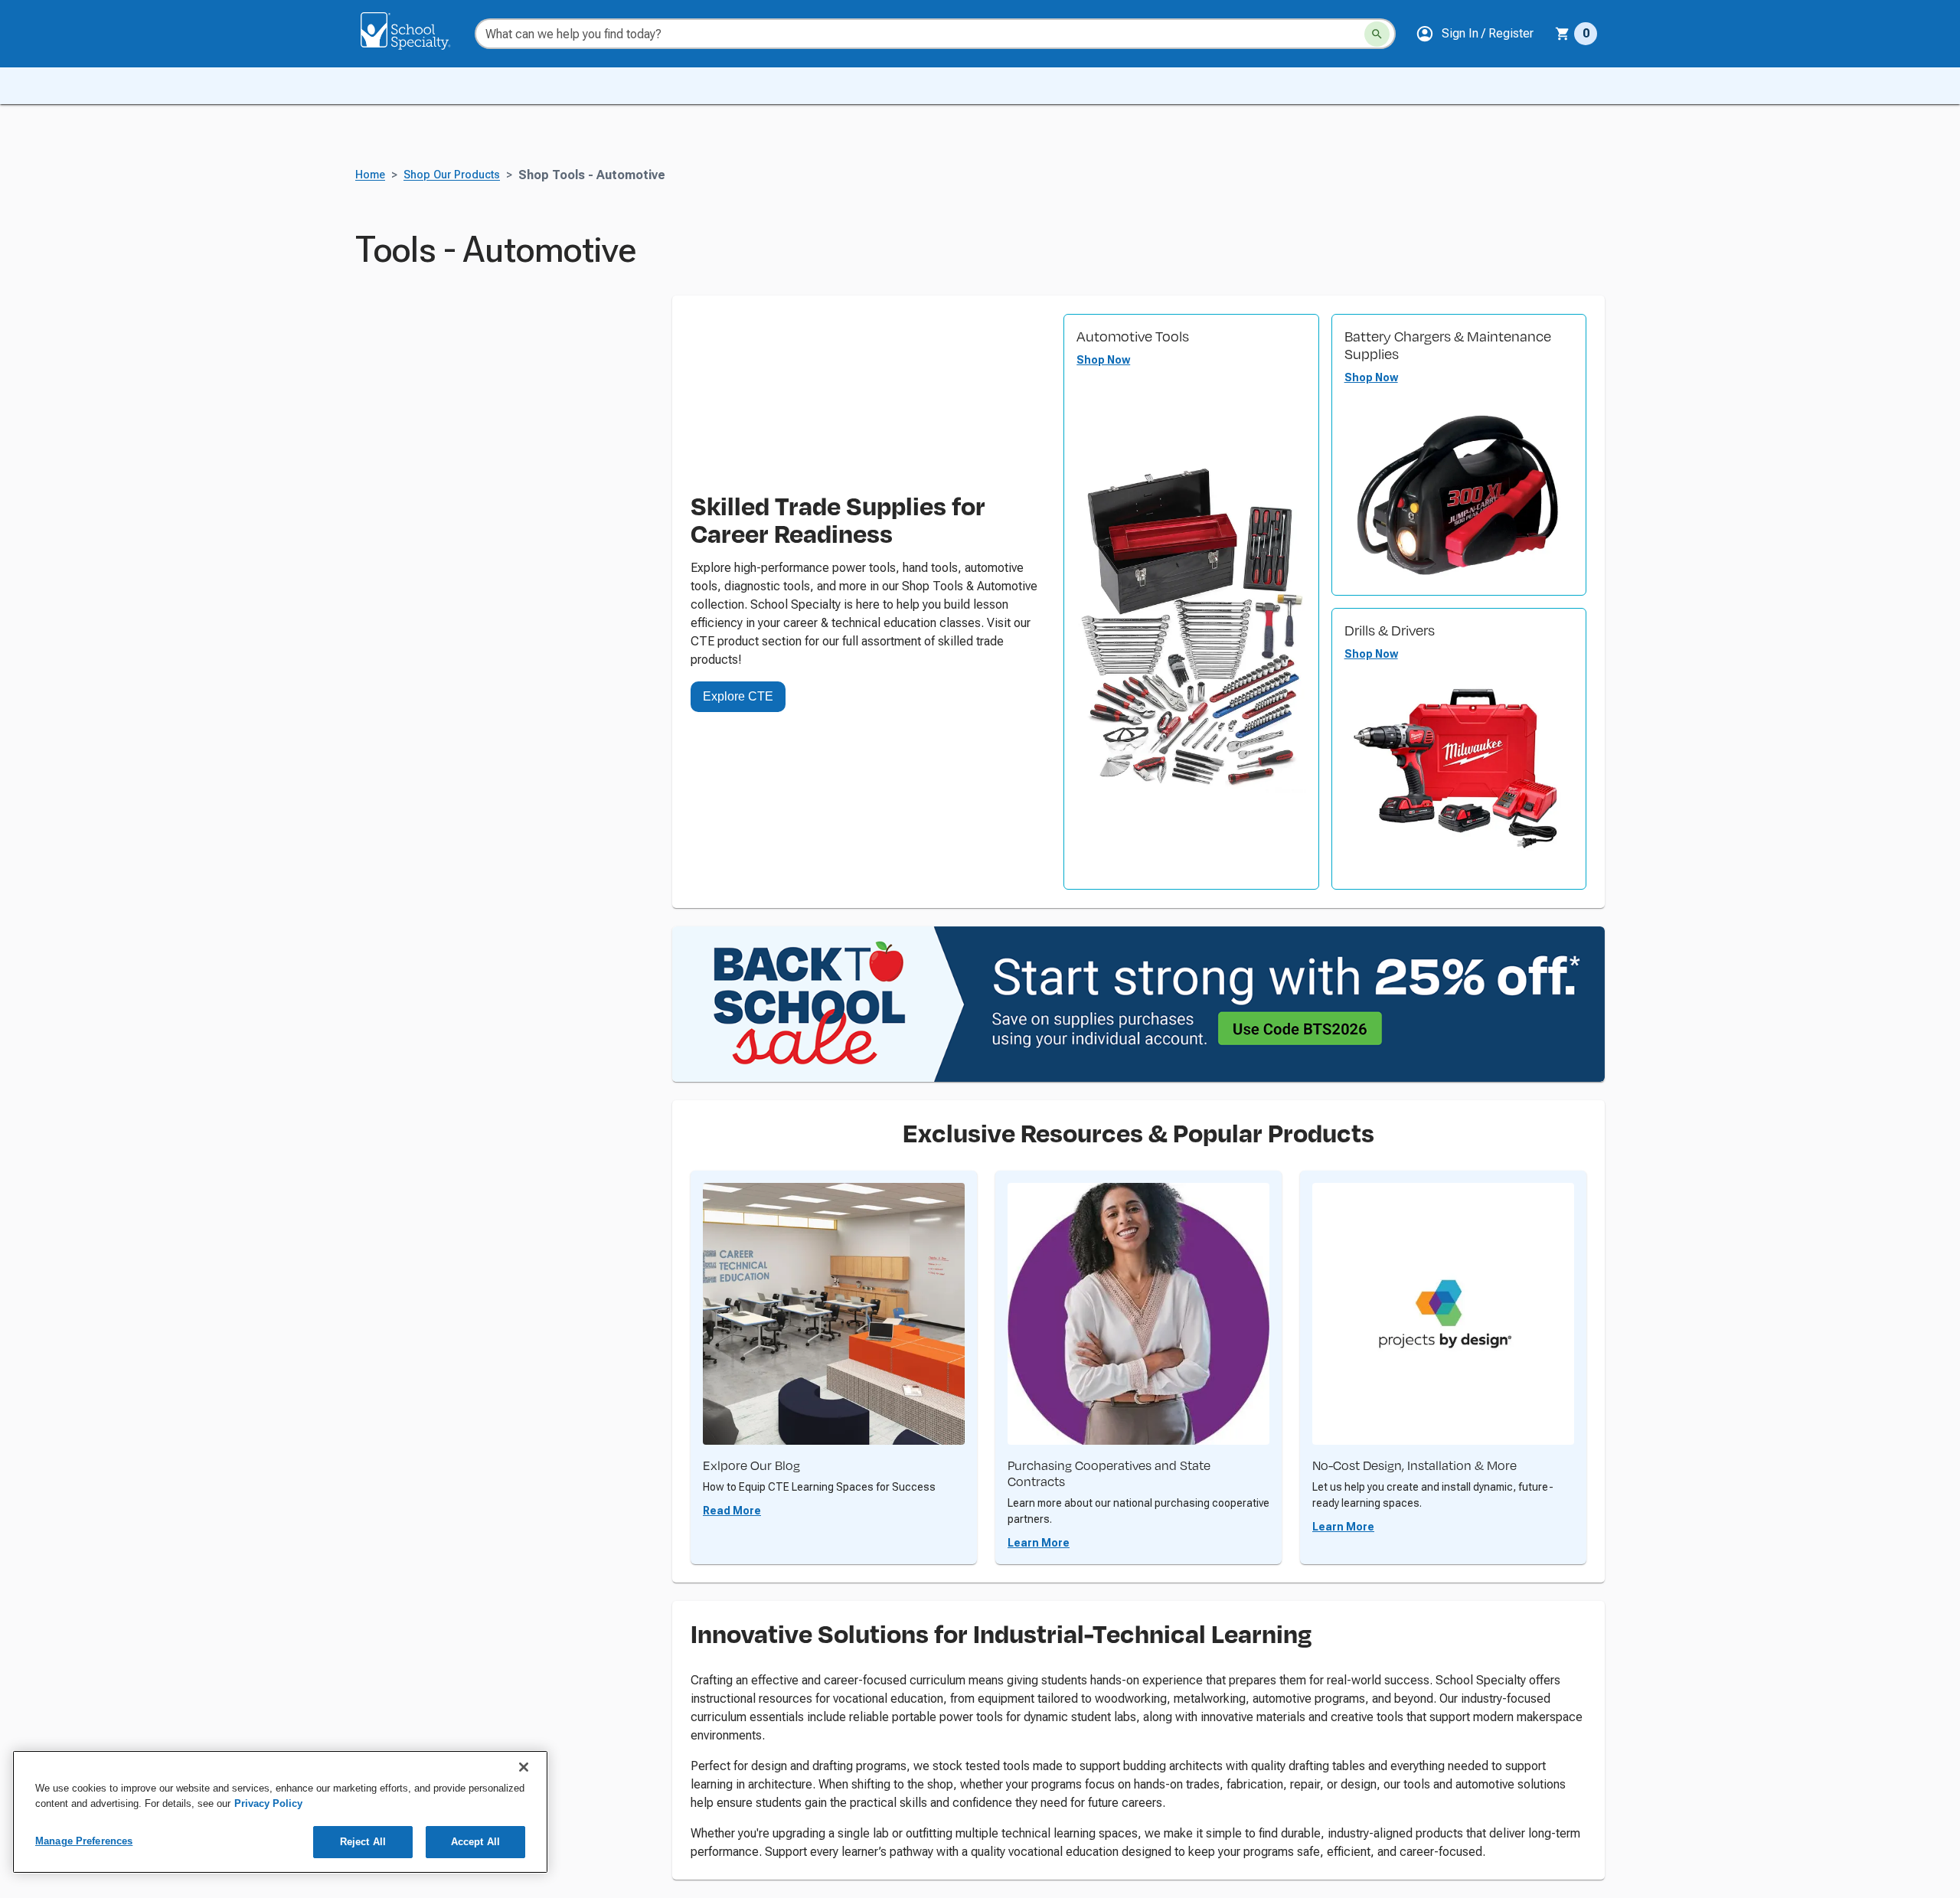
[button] (1475, 34)
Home (370, 175)
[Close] (524, 1767)
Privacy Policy (268, 1803)
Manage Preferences (84, 1841)
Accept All (475, 1842)
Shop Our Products (452, 175)
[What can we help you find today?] (1377, 34)
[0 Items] (1563, 34)
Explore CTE (738, 696)
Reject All (363, 1842)
